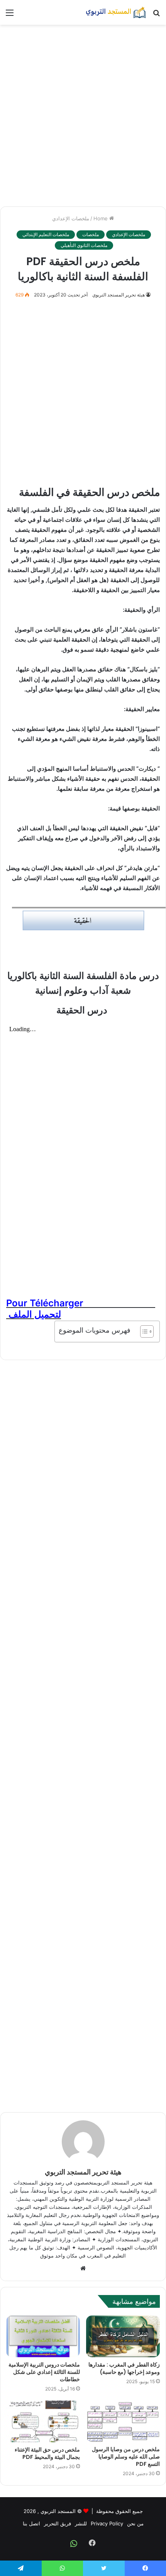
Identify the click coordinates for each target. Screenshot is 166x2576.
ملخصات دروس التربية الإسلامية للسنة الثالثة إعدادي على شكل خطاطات (44, 2372)
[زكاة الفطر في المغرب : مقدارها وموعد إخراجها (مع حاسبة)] (123, 2336)
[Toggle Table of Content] (143, 1331)
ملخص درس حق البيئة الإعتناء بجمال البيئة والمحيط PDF (47, 2453)
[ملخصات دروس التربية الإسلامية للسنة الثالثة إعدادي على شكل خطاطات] (43, 2336)
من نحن (135, 2523)
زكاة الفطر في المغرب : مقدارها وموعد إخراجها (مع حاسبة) (124, 2368)
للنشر (81, 2523)
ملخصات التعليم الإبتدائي (46, 234)
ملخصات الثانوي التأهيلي (84, 245)
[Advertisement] (83, 116)
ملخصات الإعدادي (71, 218)
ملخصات (91, 234)
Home (101, 218)
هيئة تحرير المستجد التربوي (119, 295)
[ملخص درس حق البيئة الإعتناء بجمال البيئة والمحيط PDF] (43, 2421)
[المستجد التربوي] (116, 12)
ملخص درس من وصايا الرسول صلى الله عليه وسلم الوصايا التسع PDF (126, 2457)
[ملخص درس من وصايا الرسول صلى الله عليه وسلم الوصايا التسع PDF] (123, 2421)
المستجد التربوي (58, 2511)
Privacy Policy (107, 2523)
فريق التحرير (58, 2523)
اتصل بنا (31, 2523)
